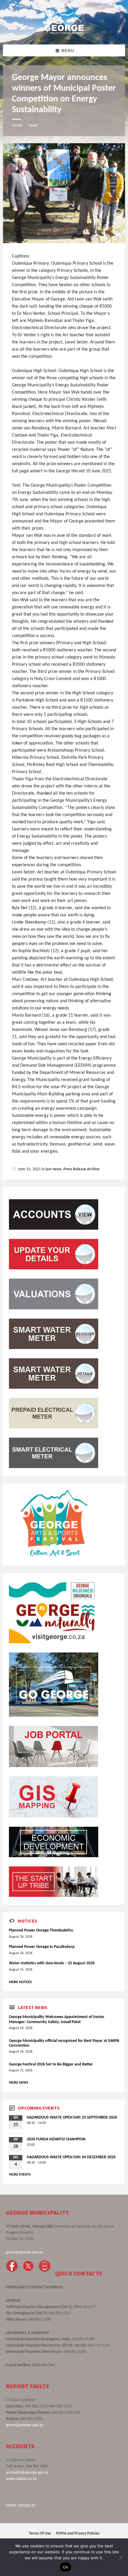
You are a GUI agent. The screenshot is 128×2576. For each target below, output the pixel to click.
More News (19, 2083)
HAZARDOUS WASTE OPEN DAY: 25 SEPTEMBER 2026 (72, 2118)
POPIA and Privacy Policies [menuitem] (78, 2533)
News (33, 125)
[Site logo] (64, 33)
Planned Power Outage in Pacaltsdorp (42, 1947)
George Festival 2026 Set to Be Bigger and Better (51, 2064)
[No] (121, 2557)
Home (17, 125)
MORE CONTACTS (21, 2506)
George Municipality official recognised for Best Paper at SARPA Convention (64, 2043)
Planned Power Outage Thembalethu (41, 1930)
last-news (53, 1169)
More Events (20, 2175)
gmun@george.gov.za (25, 2252)
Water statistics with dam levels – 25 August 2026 (52, 1963)
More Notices (20, 1982)
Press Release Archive (81, 1169)
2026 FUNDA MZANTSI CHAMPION (56, 2139)
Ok (65, 2567)
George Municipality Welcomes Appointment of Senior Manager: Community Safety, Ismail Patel (57, 2020)
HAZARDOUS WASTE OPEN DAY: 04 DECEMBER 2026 (71, 2157)
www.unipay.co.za (21, 2479)
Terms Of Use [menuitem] (40, 2533)
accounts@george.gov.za (27, 2473)
